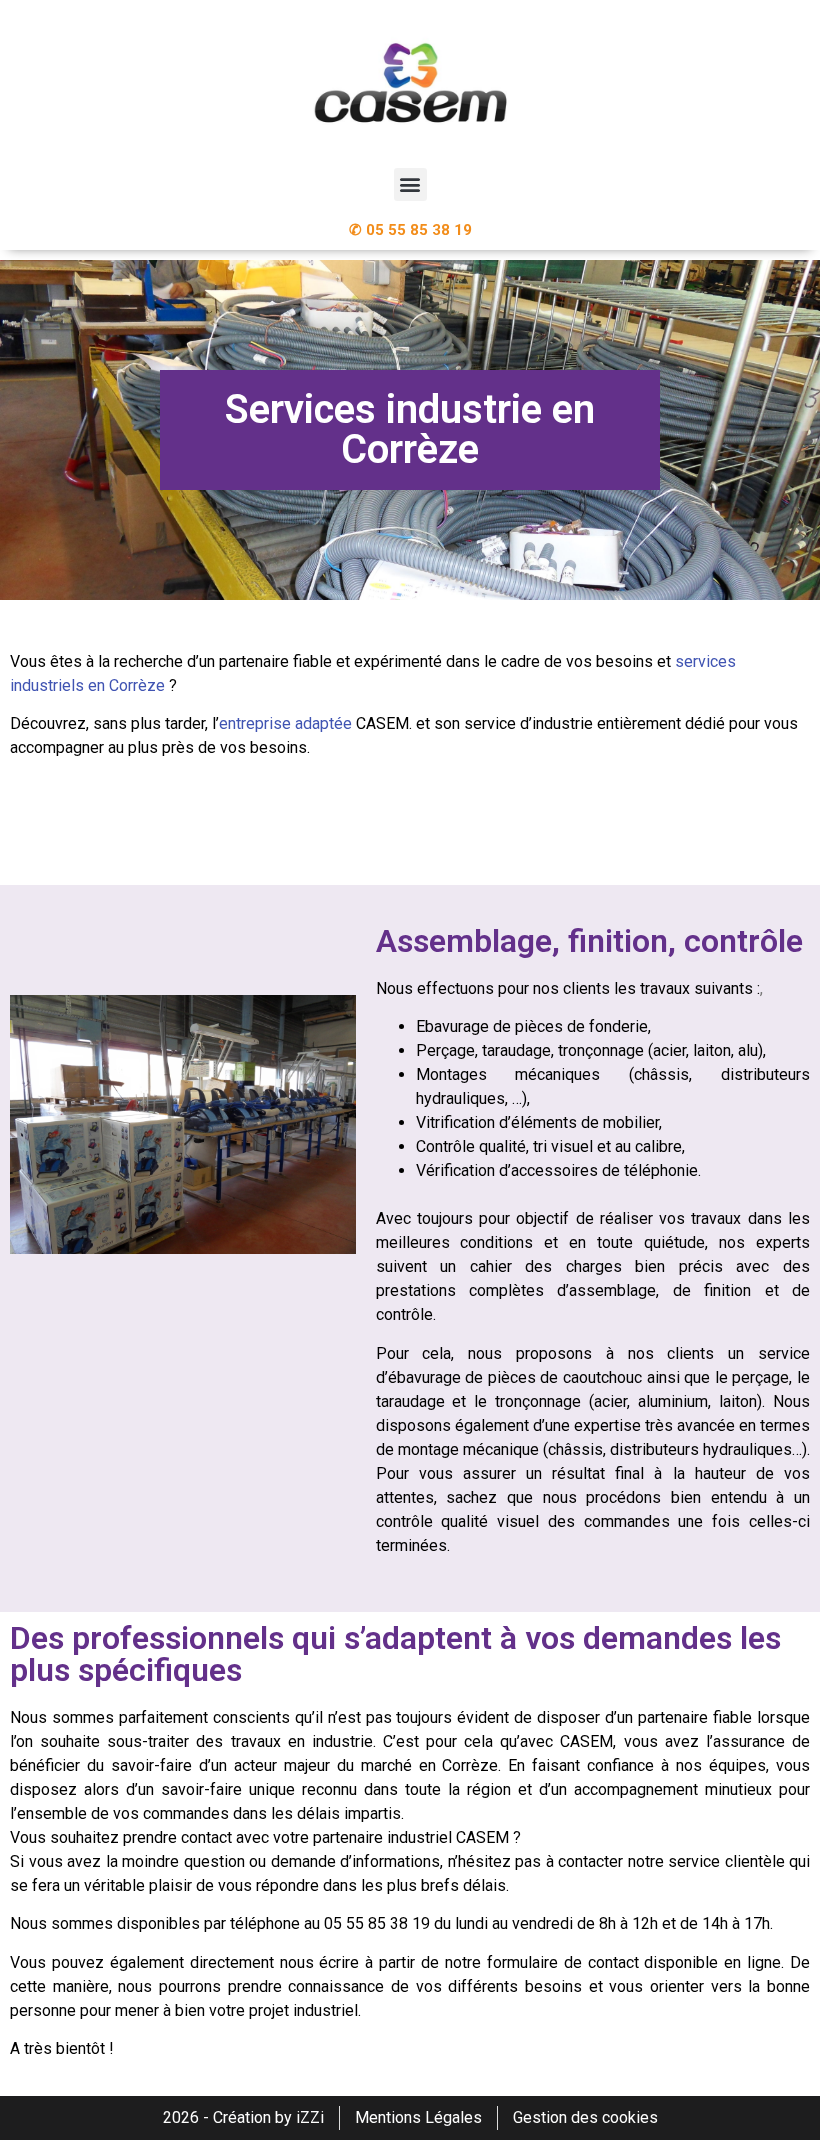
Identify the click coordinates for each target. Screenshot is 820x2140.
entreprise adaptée (287, 723)
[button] (410, 184)
